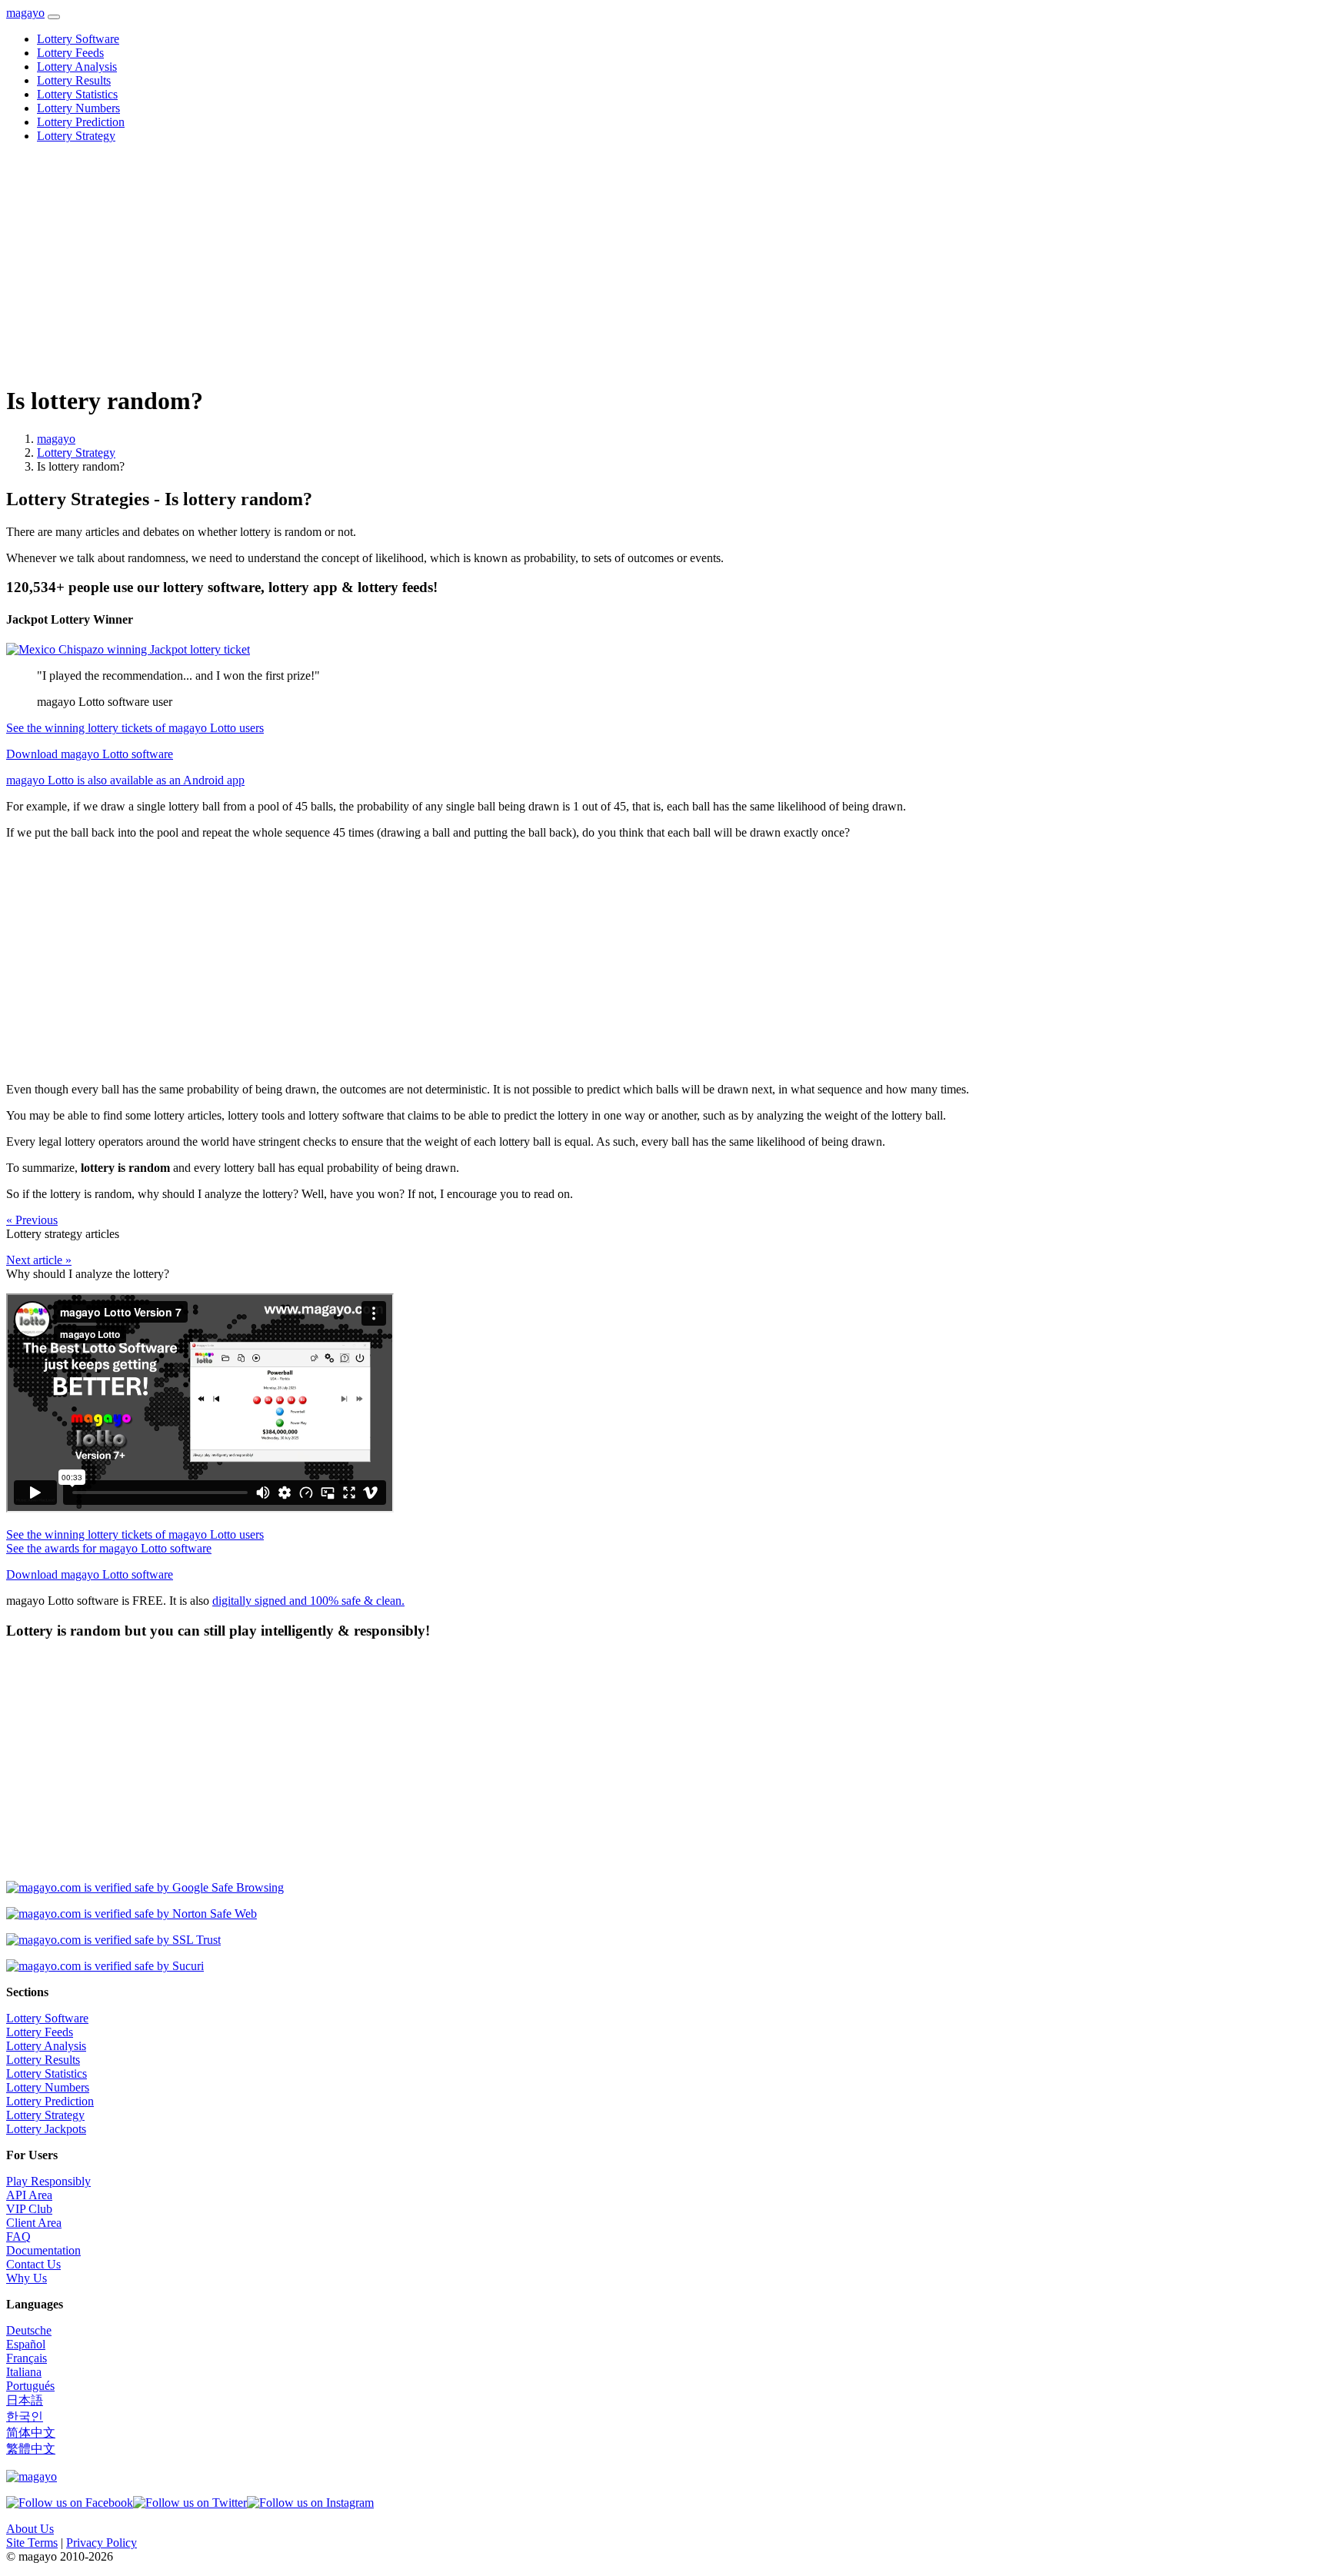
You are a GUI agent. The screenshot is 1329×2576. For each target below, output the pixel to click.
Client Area (34, 2223)
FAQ (18, 2237)
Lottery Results (74, 80)
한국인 (25, 2416)
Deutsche (29, 2330)
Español (26, 2344)
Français (27, 2358)
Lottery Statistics (77, 94)
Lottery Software (78, 39)
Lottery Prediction (81, 122)
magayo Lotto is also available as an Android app (125, 780)
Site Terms (32, 2543)
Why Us (27, 2278)
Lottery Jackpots (46, 2129)
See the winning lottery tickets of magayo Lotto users (135, 728)
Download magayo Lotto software (90, 754)
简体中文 (31, 2433)
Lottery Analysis (77, 67)
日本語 (25, 2400)
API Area (29, 2195)
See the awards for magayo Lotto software (109, 1548)
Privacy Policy (102, 2543)
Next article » (39, 1260)
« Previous (32, 1220)
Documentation (43, 2250)
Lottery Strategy (76, 136)
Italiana (24, 2372)
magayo (25, 13)
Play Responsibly (48, 2181)
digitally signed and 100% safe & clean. (308, 1601)
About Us (30, 2529)
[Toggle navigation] (54, 17)
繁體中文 (31, 2449)
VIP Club (29, 2209)
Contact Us (33, 2264)
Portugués (30, 2386)
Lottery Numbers (78, 108)
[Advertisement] (468, 263)
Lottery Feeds (70, 53)
